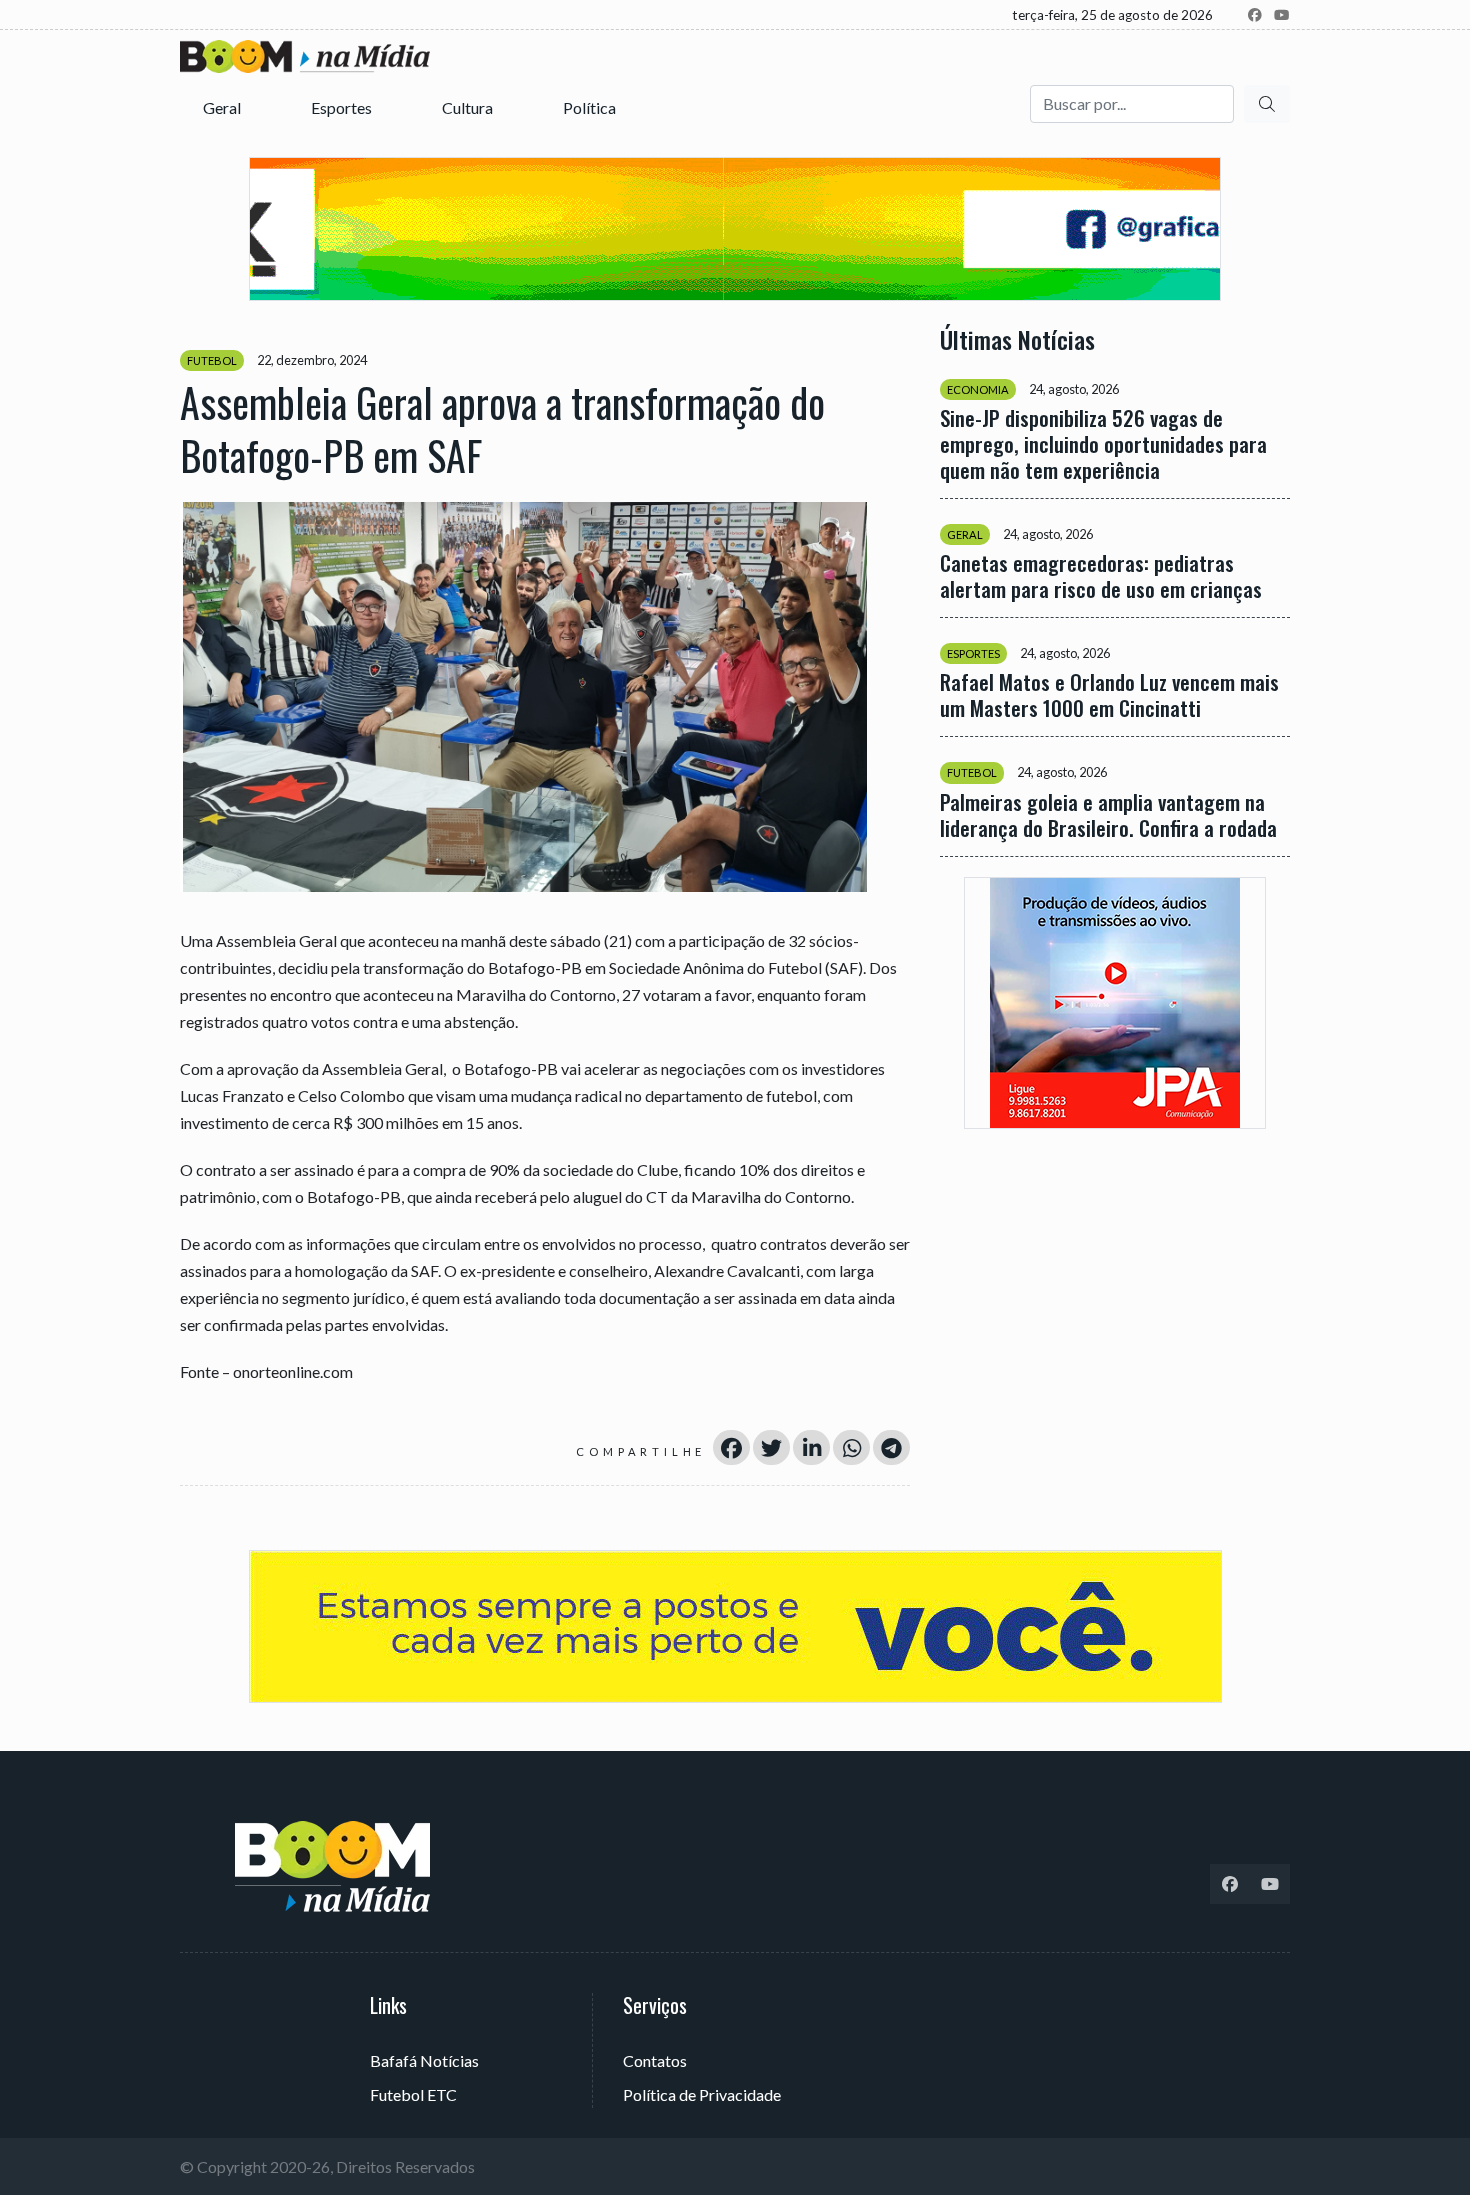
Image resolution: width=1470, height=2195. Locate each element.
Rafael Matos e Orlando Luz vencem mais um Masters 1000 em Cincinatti (1109, 695)
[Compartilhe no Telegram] (891, 1447)
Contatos (655, 2060)
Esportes (343, 107)
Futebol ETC (413, 2094)
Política (591, 107)
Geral (223, 107)
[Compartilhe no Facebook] (731, 1447)
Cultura (469, 107)
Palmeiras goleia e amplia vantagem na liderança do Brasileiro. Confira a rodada (1108, 814)
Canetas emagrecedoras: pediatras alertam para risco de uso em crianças (1101, 576)
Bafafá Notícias (424, 2060)
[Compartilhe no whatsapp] (851, 1447)
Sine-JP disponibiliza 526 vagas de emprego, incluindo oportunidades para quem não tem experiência (1103, 444)
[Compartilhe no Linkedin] (811, 1447)
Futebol (212, 360)
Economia (978, 389)
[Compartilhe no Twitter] (771, 1447)
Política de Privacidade (702, 2094)
